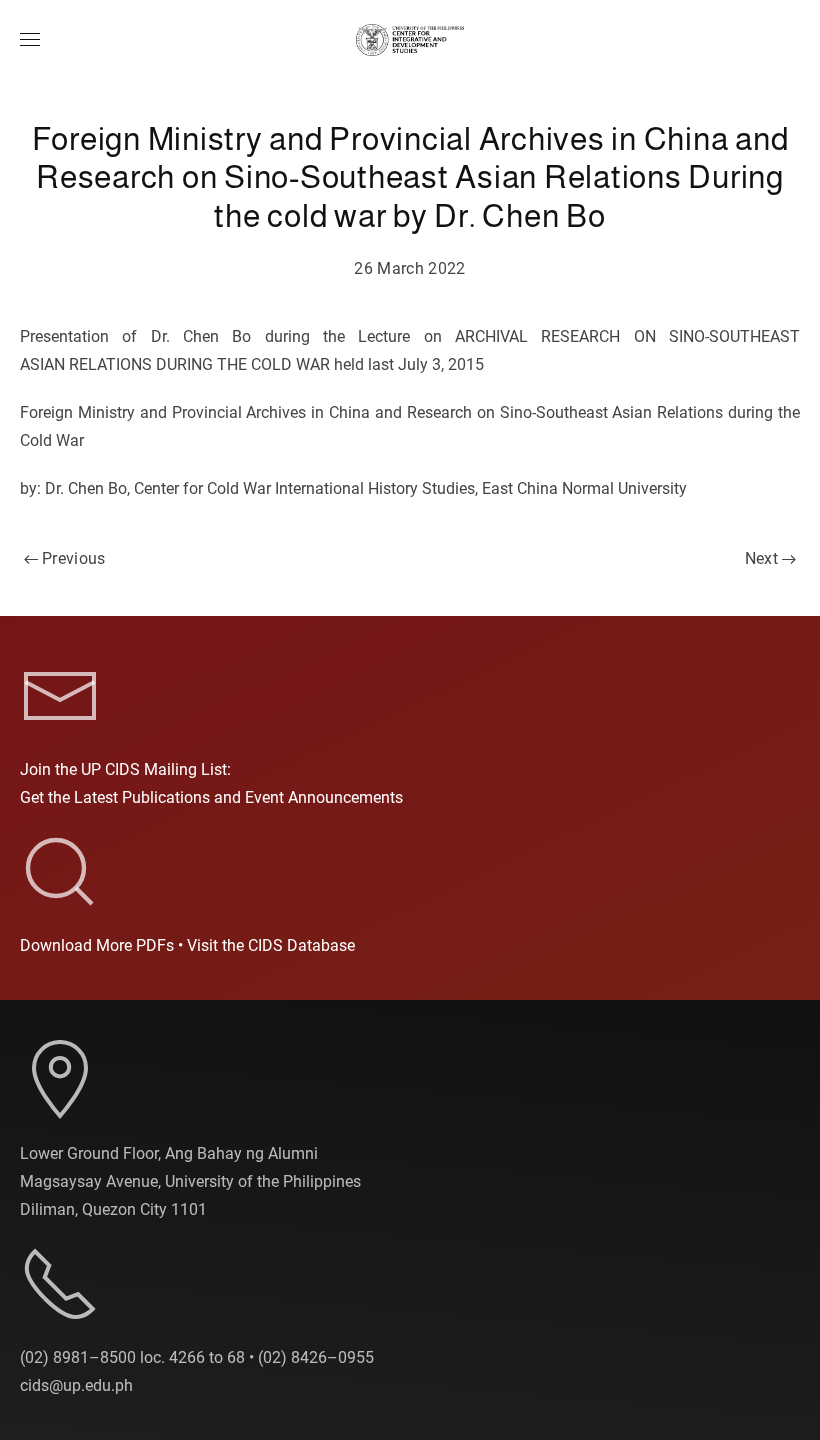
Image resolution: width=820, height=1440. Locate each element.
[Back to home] (410, 40)
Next (761, 558)
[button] (30, 40)
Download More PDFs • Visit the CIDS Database (187, 945)
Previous (74, 558)
